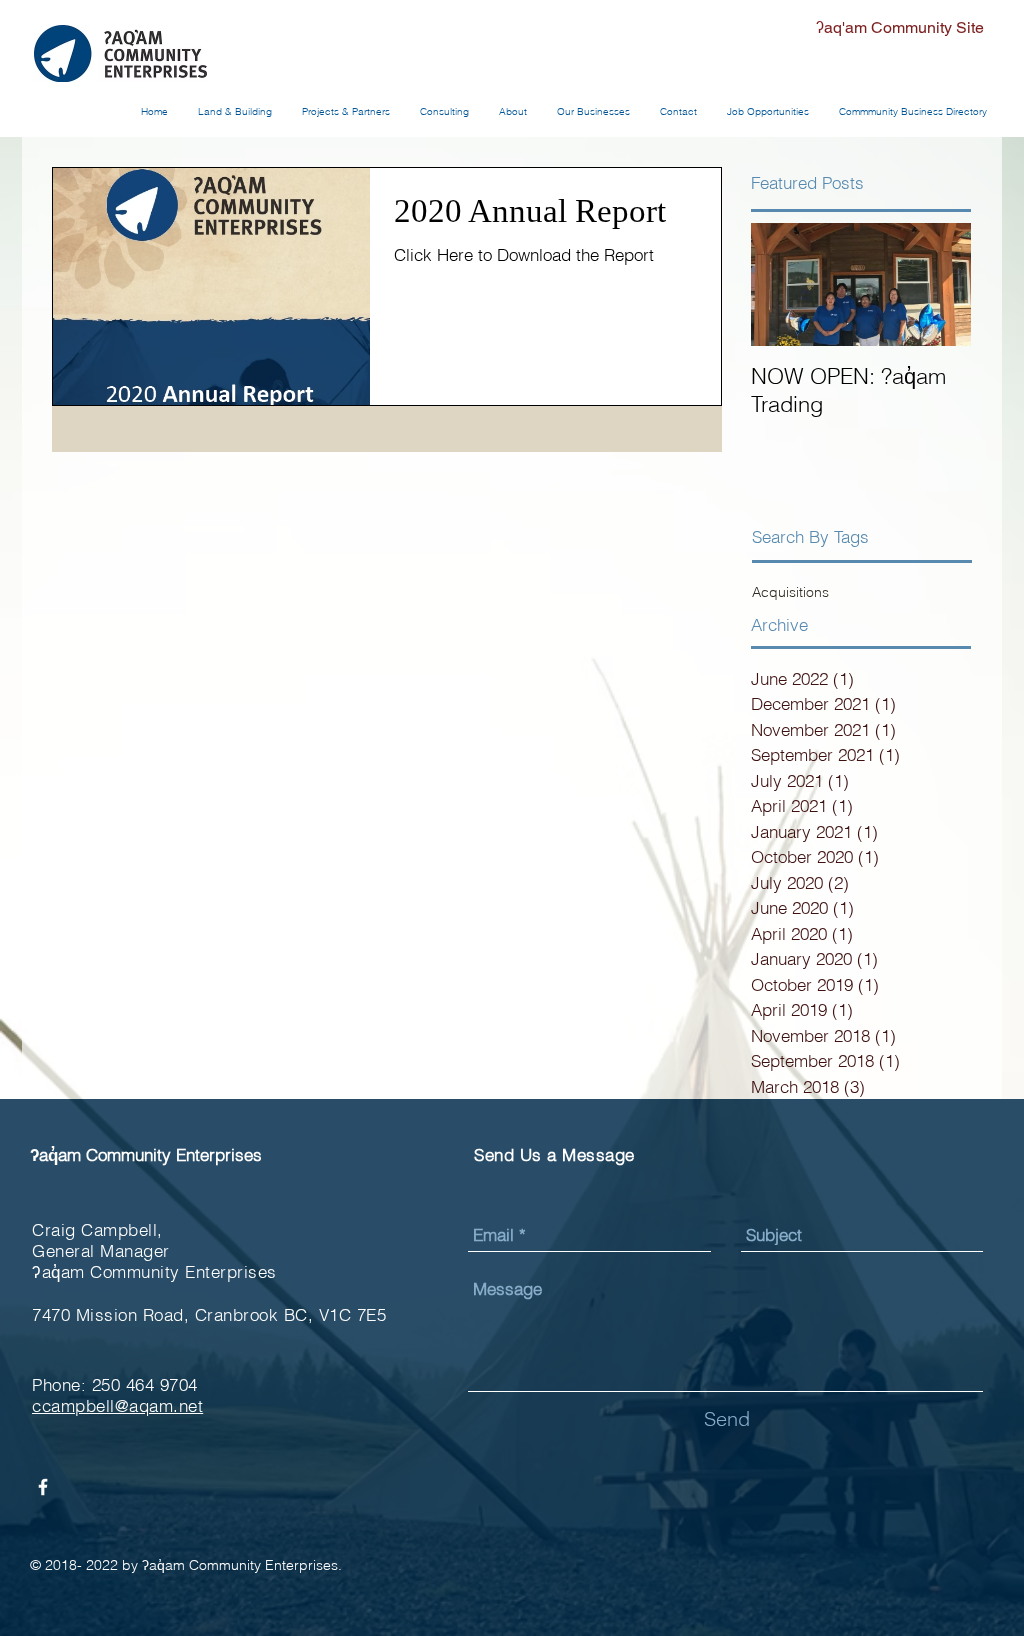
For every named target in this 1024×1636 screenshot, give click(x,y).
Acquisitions (790, 592)
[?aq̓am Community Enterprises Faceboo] (43, 1487)
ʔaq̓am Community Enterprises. (242, 1565)
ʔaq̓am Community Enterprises (146, 1154)
